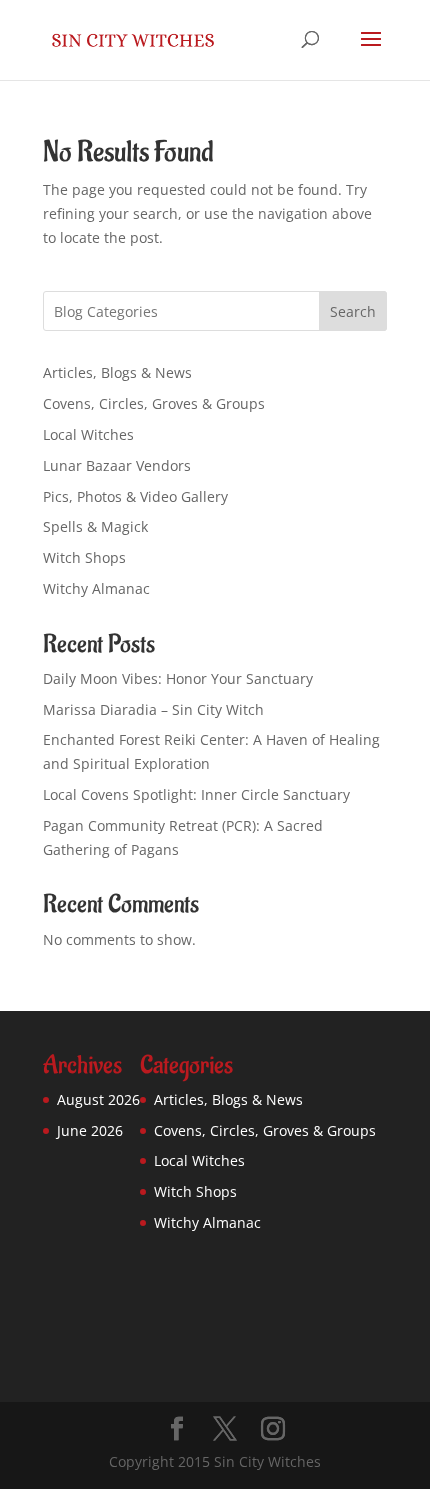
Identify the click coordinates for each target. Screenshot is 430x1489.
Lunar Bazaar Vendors (117, 465)
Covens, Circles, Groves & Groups (154, 403)
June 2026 (90, 1130)
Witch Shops (84, 557)
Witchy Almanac (96, 588)
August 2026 (98, 1099)
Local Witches (88, 434)
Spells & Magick (95, 526)
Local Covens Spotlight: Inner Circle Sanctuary (196, 794)
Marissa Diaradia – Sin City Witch (153, 709)
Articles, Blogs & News (117, 372)
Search (353, 311)
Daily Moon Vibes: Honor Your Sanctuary (178, 678)
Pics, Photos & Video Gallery (135, 496)
